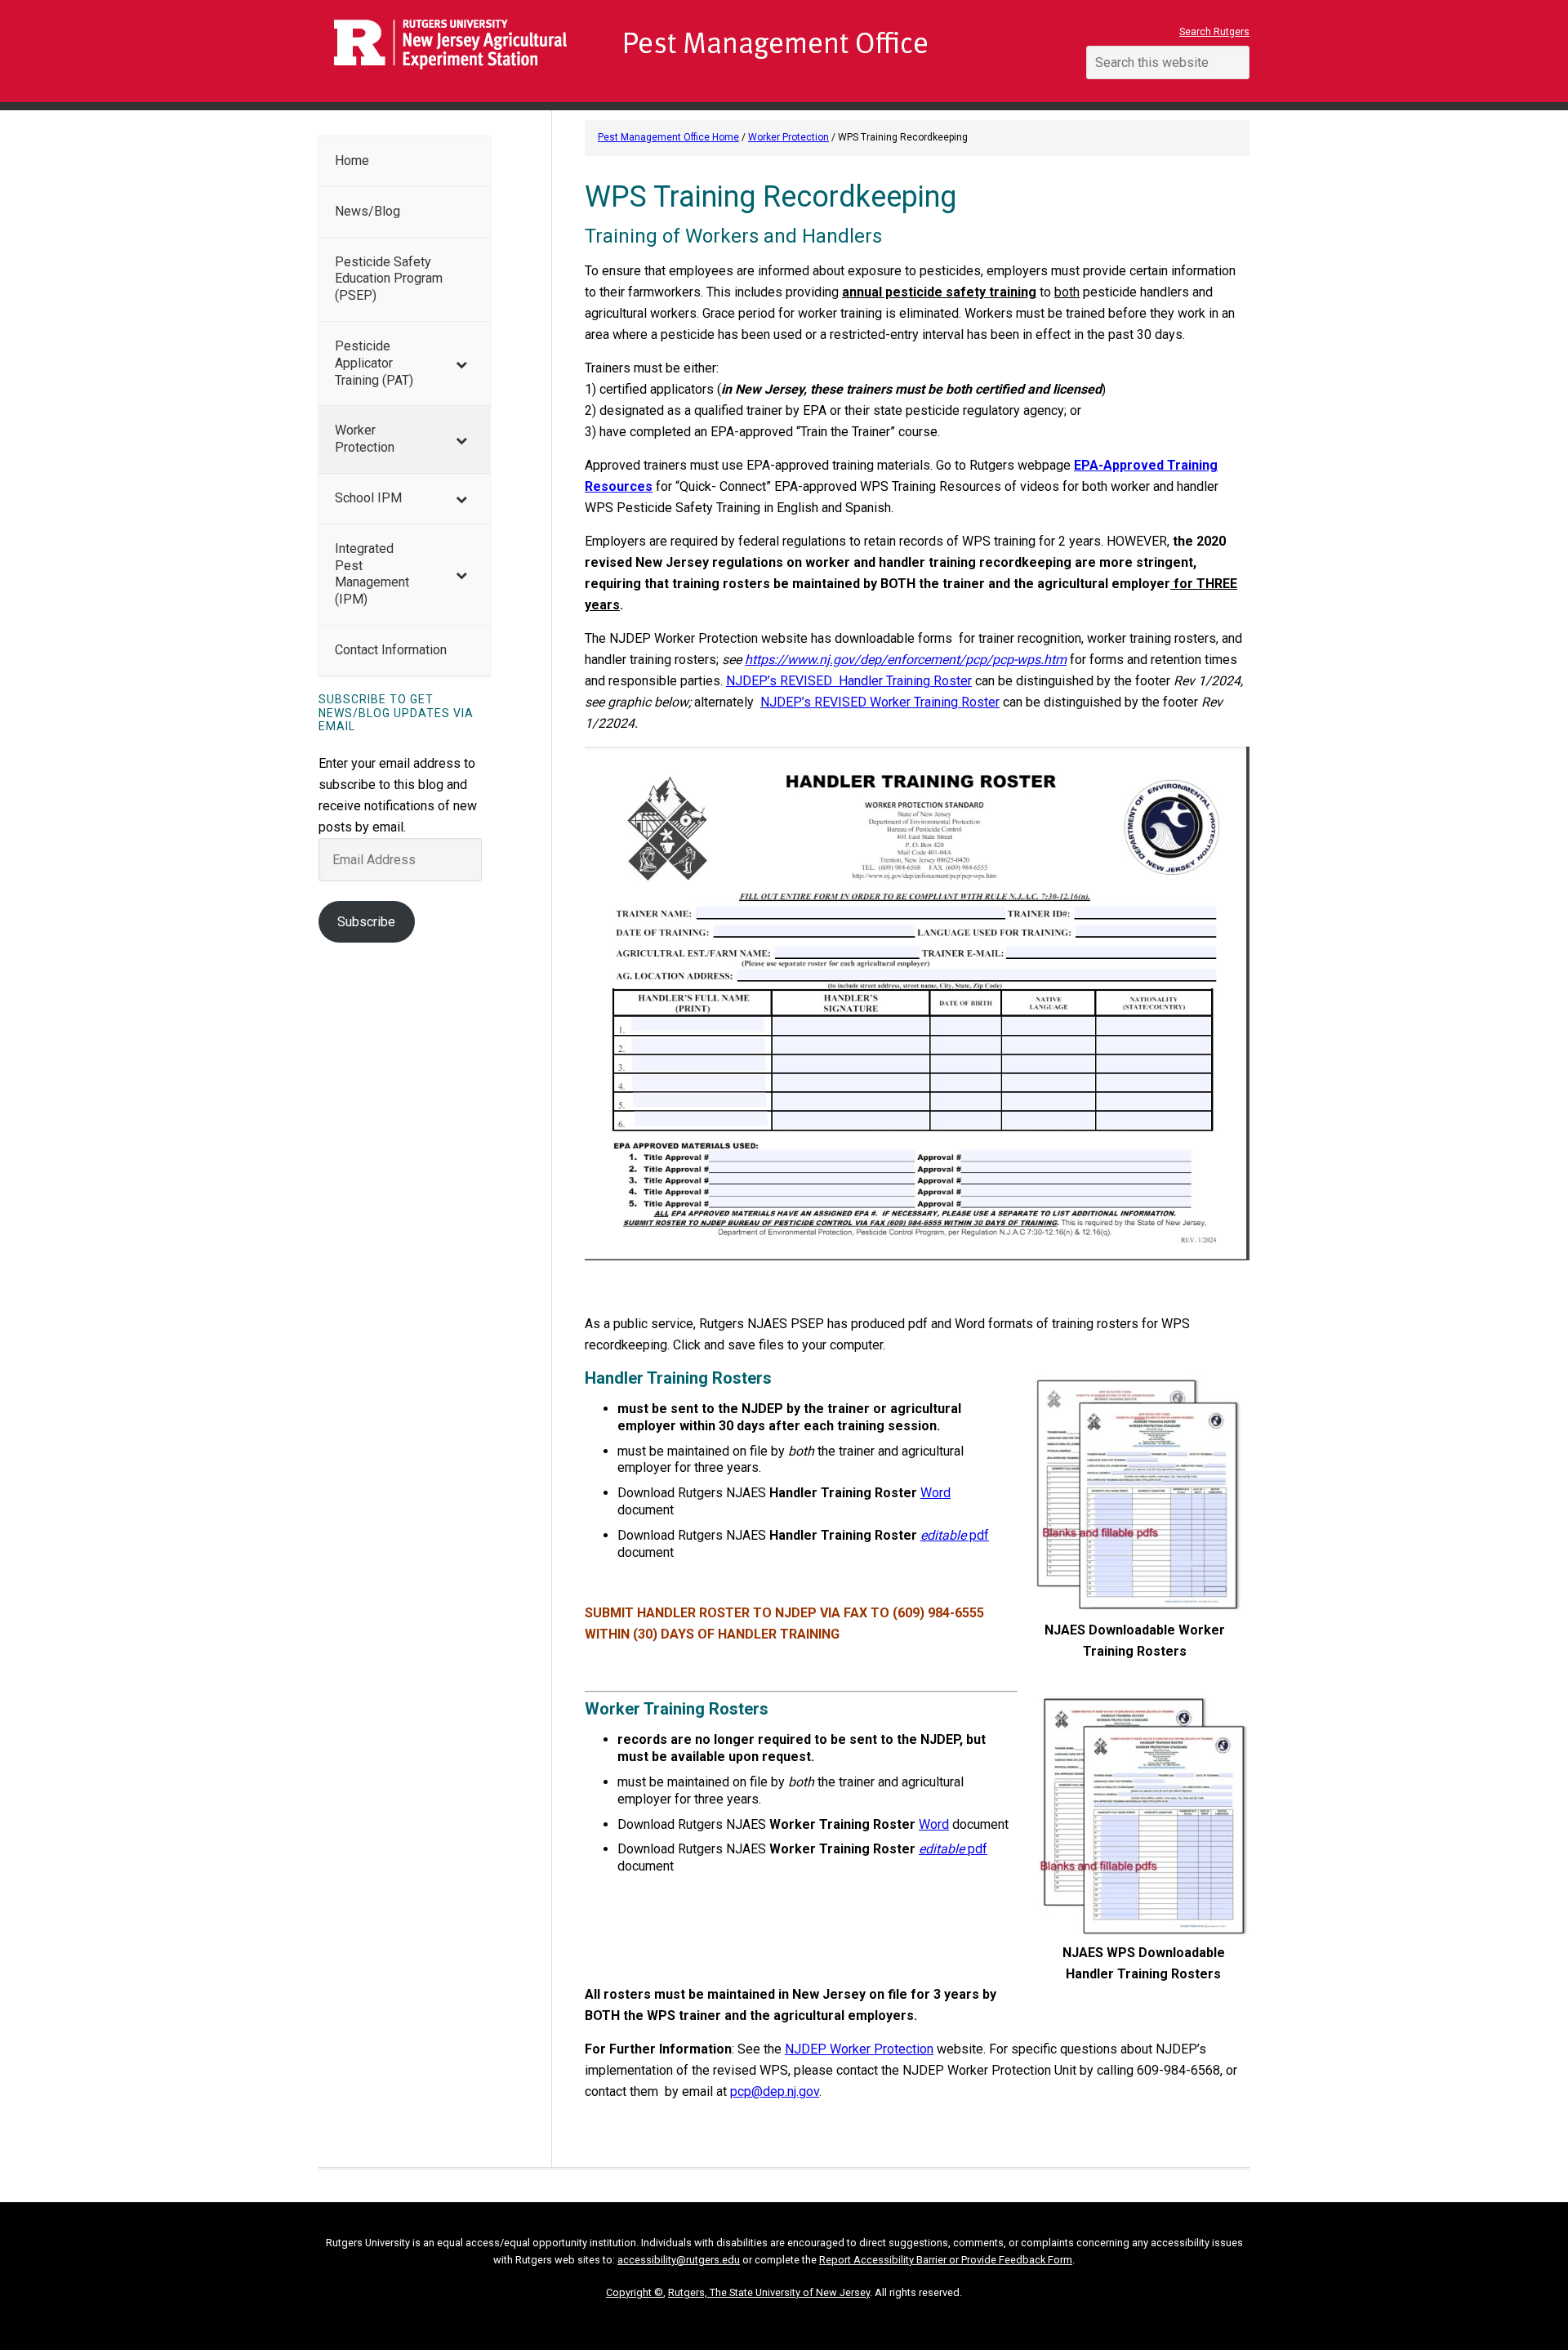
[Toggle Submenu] (461, 363)
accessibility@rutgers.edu (679, 2260)
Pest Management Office (686, 51)
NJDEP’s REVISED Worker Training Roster (880, 702)
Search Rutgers (1214, 32)
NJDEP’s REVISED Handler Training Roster (849, 681)
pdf (955, 1535)
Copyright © (635, 2292)
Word (935, 1493)
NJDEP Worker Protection (859, 2049)
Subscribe (366, 922)
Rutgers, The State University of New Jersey (769, 2292)
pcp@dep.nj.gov (775, 2091)
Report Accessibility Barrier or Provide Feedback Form (946, 2260)
